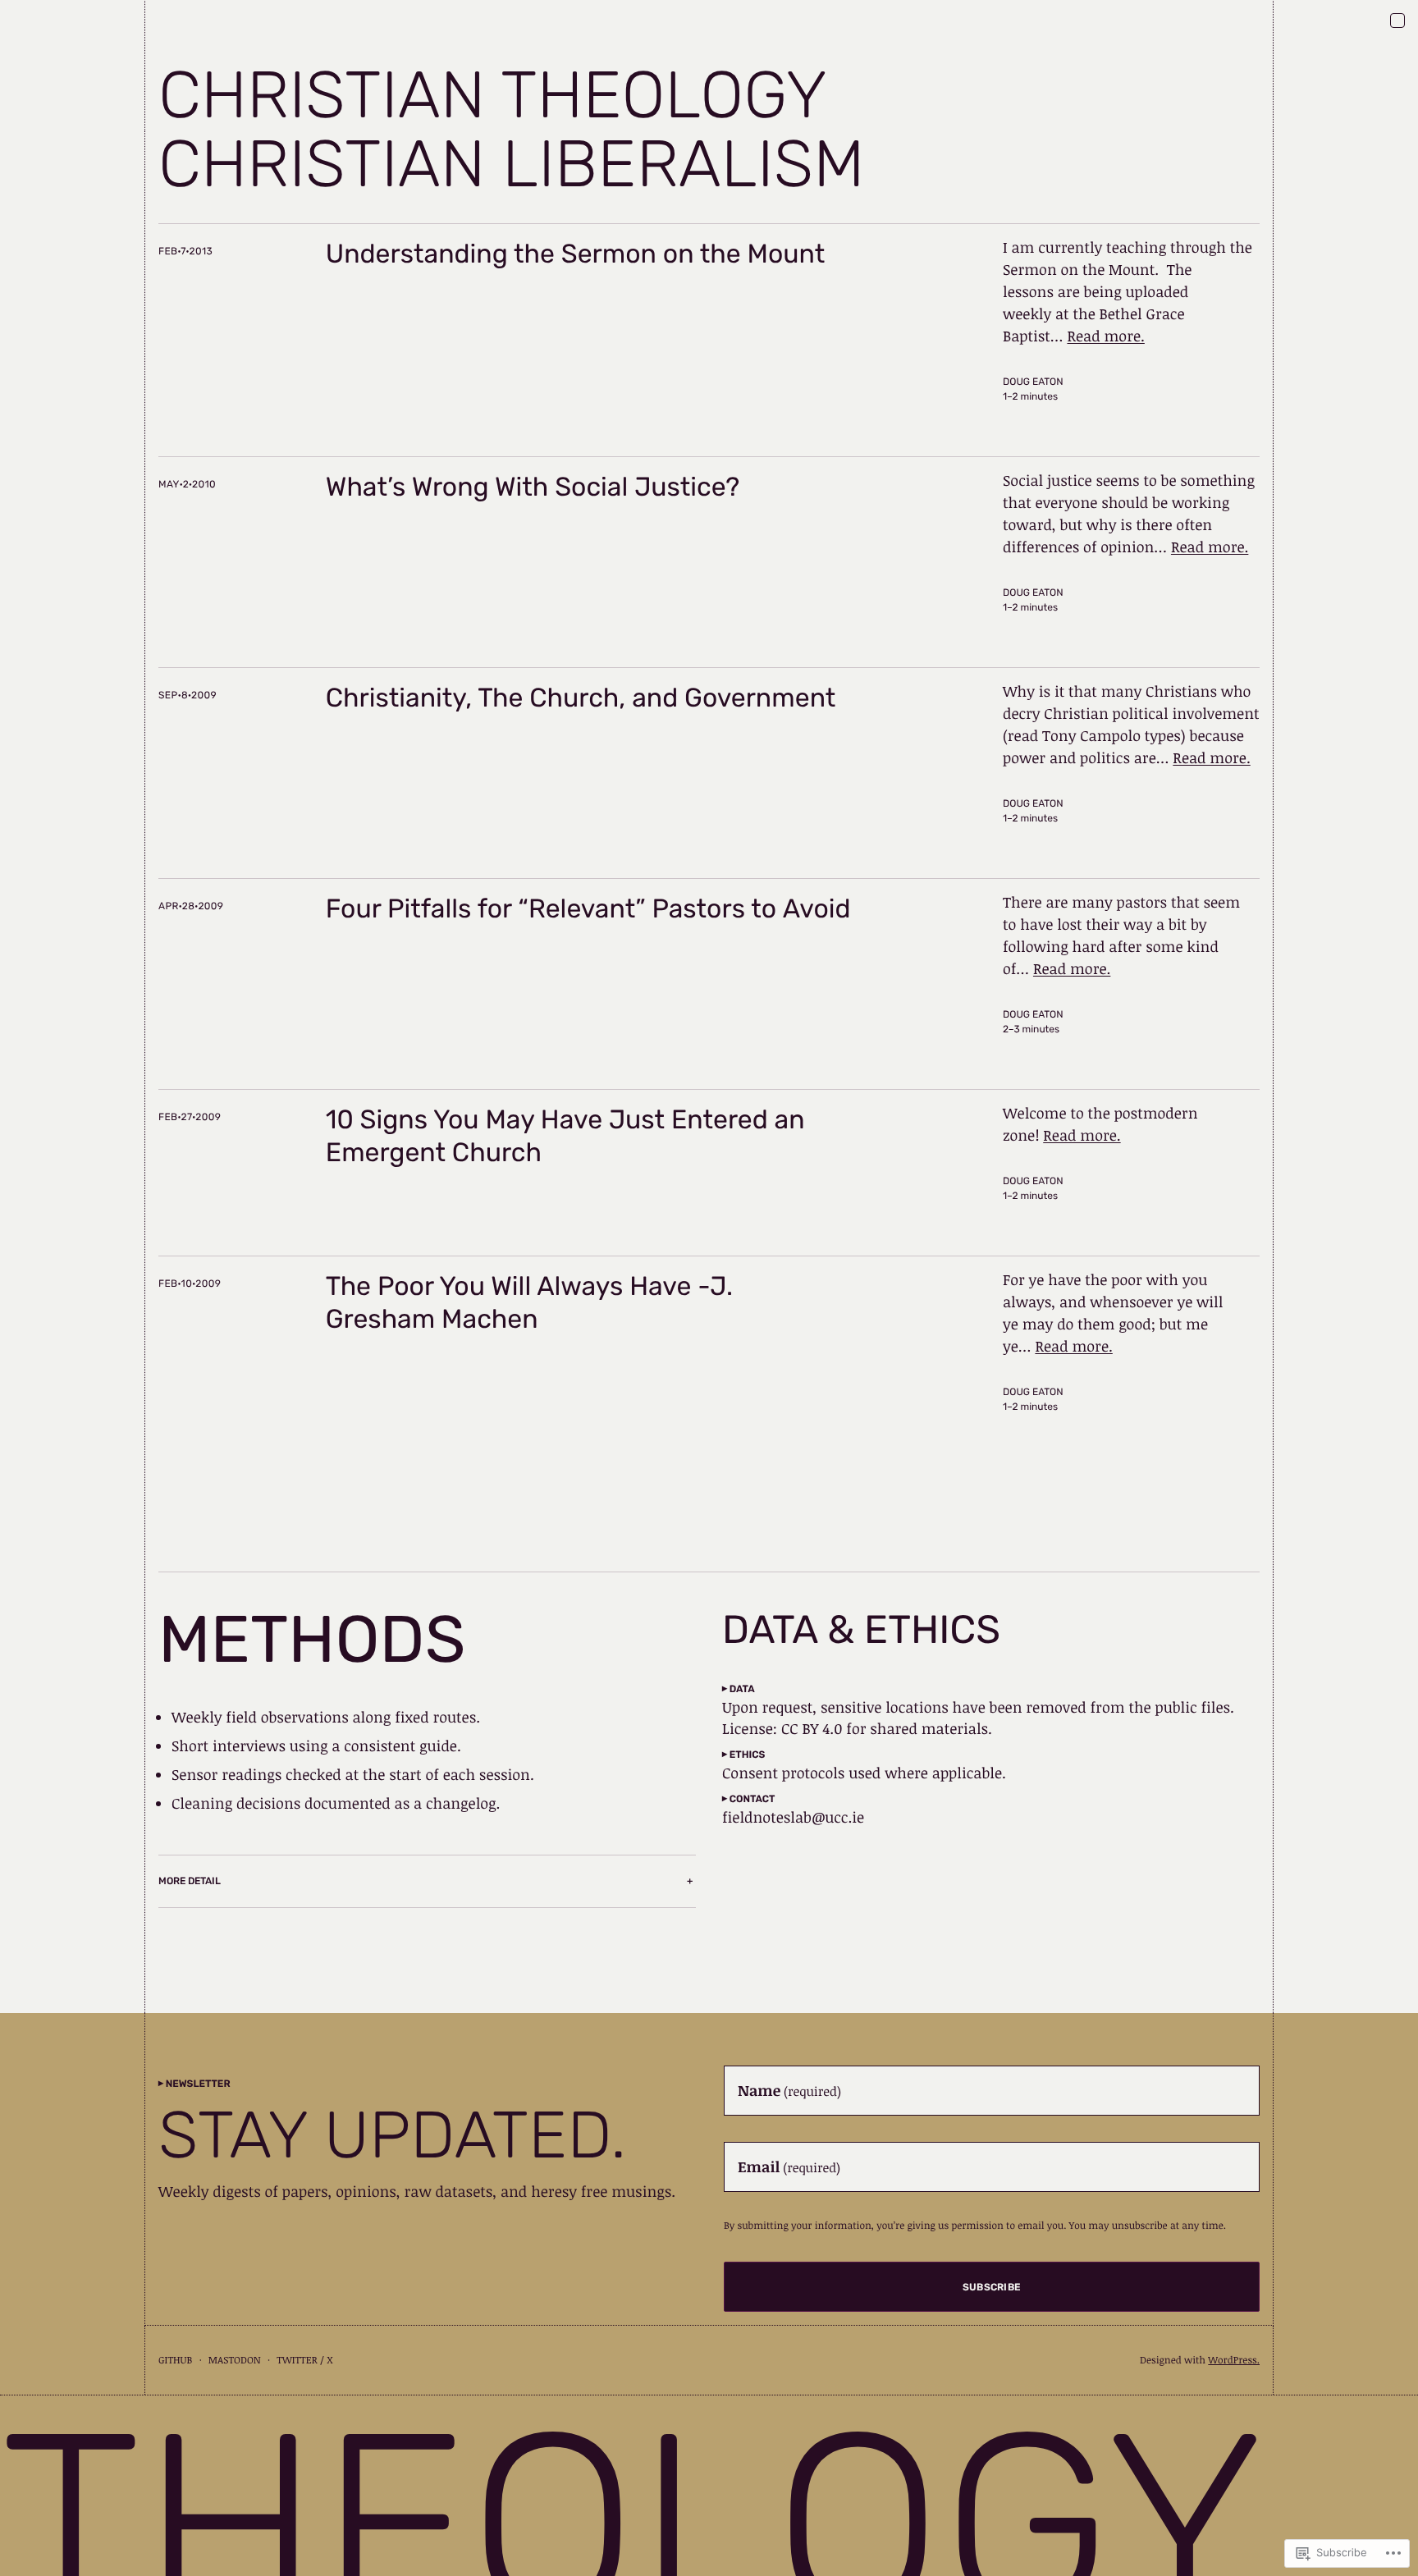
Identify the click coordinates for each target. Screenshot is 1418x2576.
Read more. (1105, 336)
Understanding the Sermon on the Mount (575, 254)
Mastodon (235, 2360)
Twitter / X (304, 2360)
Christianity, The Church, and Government (581, 698)
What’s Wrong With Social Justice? (533, 487)
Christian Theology (493, 95)
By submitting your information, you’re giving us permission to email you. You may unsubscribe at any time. (975, 2226)
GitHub (175, 2360)
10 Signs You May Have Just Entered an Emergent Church (565, 1136)
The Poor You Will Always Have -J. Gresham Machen (529, 1302)
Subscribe (992, 2287)
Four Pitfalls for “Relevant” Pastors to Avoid (588, 908)
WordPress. (1234, 2360)
